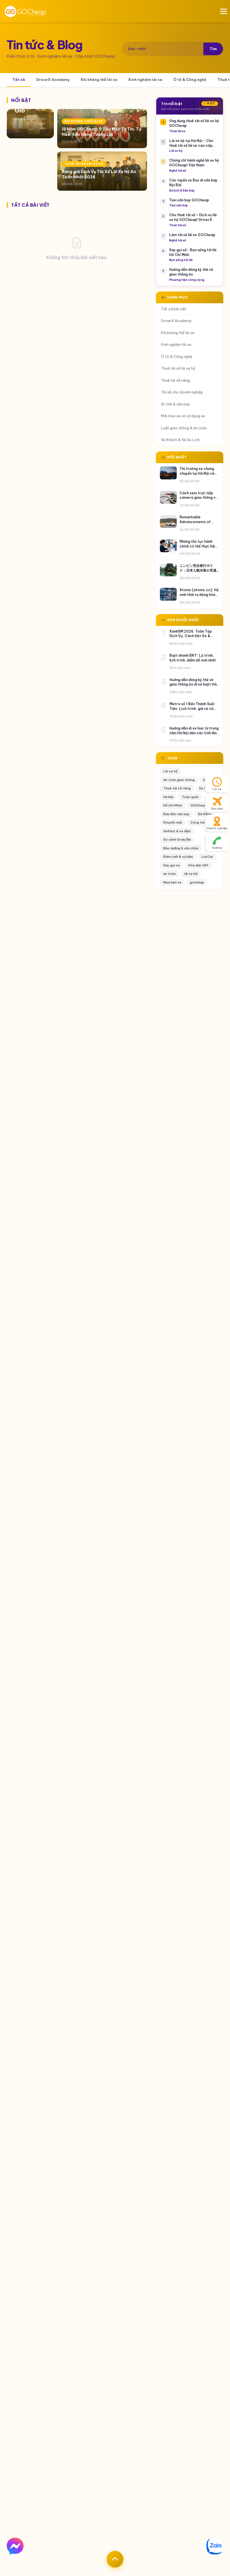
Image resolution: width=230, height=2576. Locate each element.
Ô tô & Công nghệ (190, 80)
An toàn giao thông (179, 780)
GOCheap (198, 805)
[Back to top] (115, 2559)
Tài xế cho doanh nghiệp (182, 392)
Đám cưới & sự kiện (178, 857)
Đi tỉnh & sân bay (176, 404)
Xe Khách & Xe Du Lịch (180, 440)
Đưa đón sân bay (176, 814)
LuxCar (207, 857)
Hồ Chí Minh (173, 805)
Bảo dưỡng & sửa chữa (181, 848)
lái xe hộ (191, 874)
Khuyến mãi (173, 822)
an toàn (170, 874)
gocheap (197, 882)
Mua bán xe (172, 882)
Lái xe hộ (170, 771)
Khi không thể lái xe (99, 80)
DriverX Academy (53, 80)
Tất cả (19, 80)
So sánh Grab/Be (177, 840)
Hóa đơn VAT (198, 865)
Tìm (213, 49)
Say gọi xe (172, 865)
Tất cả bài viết (174, 309)
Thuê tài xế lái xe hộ (178, 368)
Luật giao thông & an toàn (184, 428)
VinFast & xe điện (177, 831)
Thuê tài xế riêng (175, 380)
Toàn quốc (190, 797)
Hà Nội (168, 797)
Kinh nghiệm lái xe (145, 80)
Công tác (198, 822)
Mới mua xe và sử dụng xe (183, 416)
